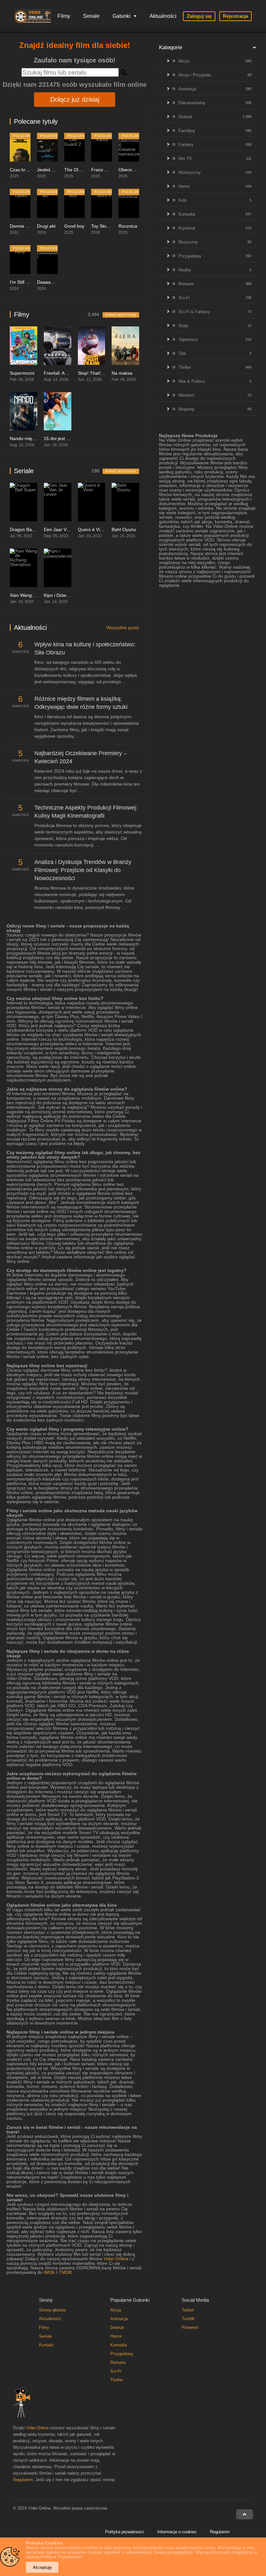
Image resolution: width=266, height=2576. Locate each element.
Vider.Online (116, 2259)
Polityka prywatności (125, 2532)
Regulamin (23, 2480)
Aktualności (163, 16)
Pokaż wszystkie (121, 315)
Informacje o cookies (177, 2532)
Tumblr (188, 2319)
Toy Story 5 (103, 226)
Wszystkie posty (123, 628)
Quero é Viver (92, 529)
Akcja (184, 61)
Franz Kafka (104, 170)
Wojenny (187, 409)
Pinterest (190, 2327)
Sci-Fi (184, 298)
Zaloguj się (199, 16)
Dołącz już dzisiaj (75, 99)
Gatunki (121, 16)
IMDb (49, 2272)
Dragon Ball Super (29, 529)
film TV (185, 159)
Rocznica (128, 226)
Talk (182, 353)
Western (186, 395)
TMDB (65, 2272)
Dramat (185, 117)
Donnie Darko (24, 226)
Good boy (74, 226)
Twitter (188, 2310)
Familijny (187, 131)
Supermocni (22, 373)
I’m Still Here (23, 282)
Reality (185, 270)
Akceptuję (42, 2567)
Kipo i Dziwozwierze (64, 595)
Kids (183, 200)
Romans (186, 284)
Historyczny (190, 172)
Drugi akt (46, 226)
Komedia (187, 214)
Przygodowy (190, 256)
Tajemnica (188, 340)
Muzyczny (188, 242)
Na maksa (122, 373)
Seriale (91, 16)
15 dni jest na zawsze (66, 438)
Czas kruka (21, 170)
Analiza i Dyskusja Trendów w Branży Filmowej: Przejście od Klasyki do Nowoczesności (83, 870)
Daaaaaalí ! (49, 282)
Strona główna (52, 2310)
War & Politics (192, 381)
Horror (184, 186)
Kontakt (46, 2345)
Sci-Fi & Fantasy (194, 312)
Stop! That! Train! (96, 373)
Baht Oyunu (124, 529)
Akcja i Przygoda (194, 75)
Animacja (187, 89)
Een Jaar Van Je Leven (68, 529)
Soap (183, 326)
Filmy (64, 16)
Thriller (185, 367)
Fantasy (186, 145)
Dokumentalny (192, 103)
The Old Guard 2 (82, 170)
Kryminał (187, 228)
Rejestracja (236, 16)
